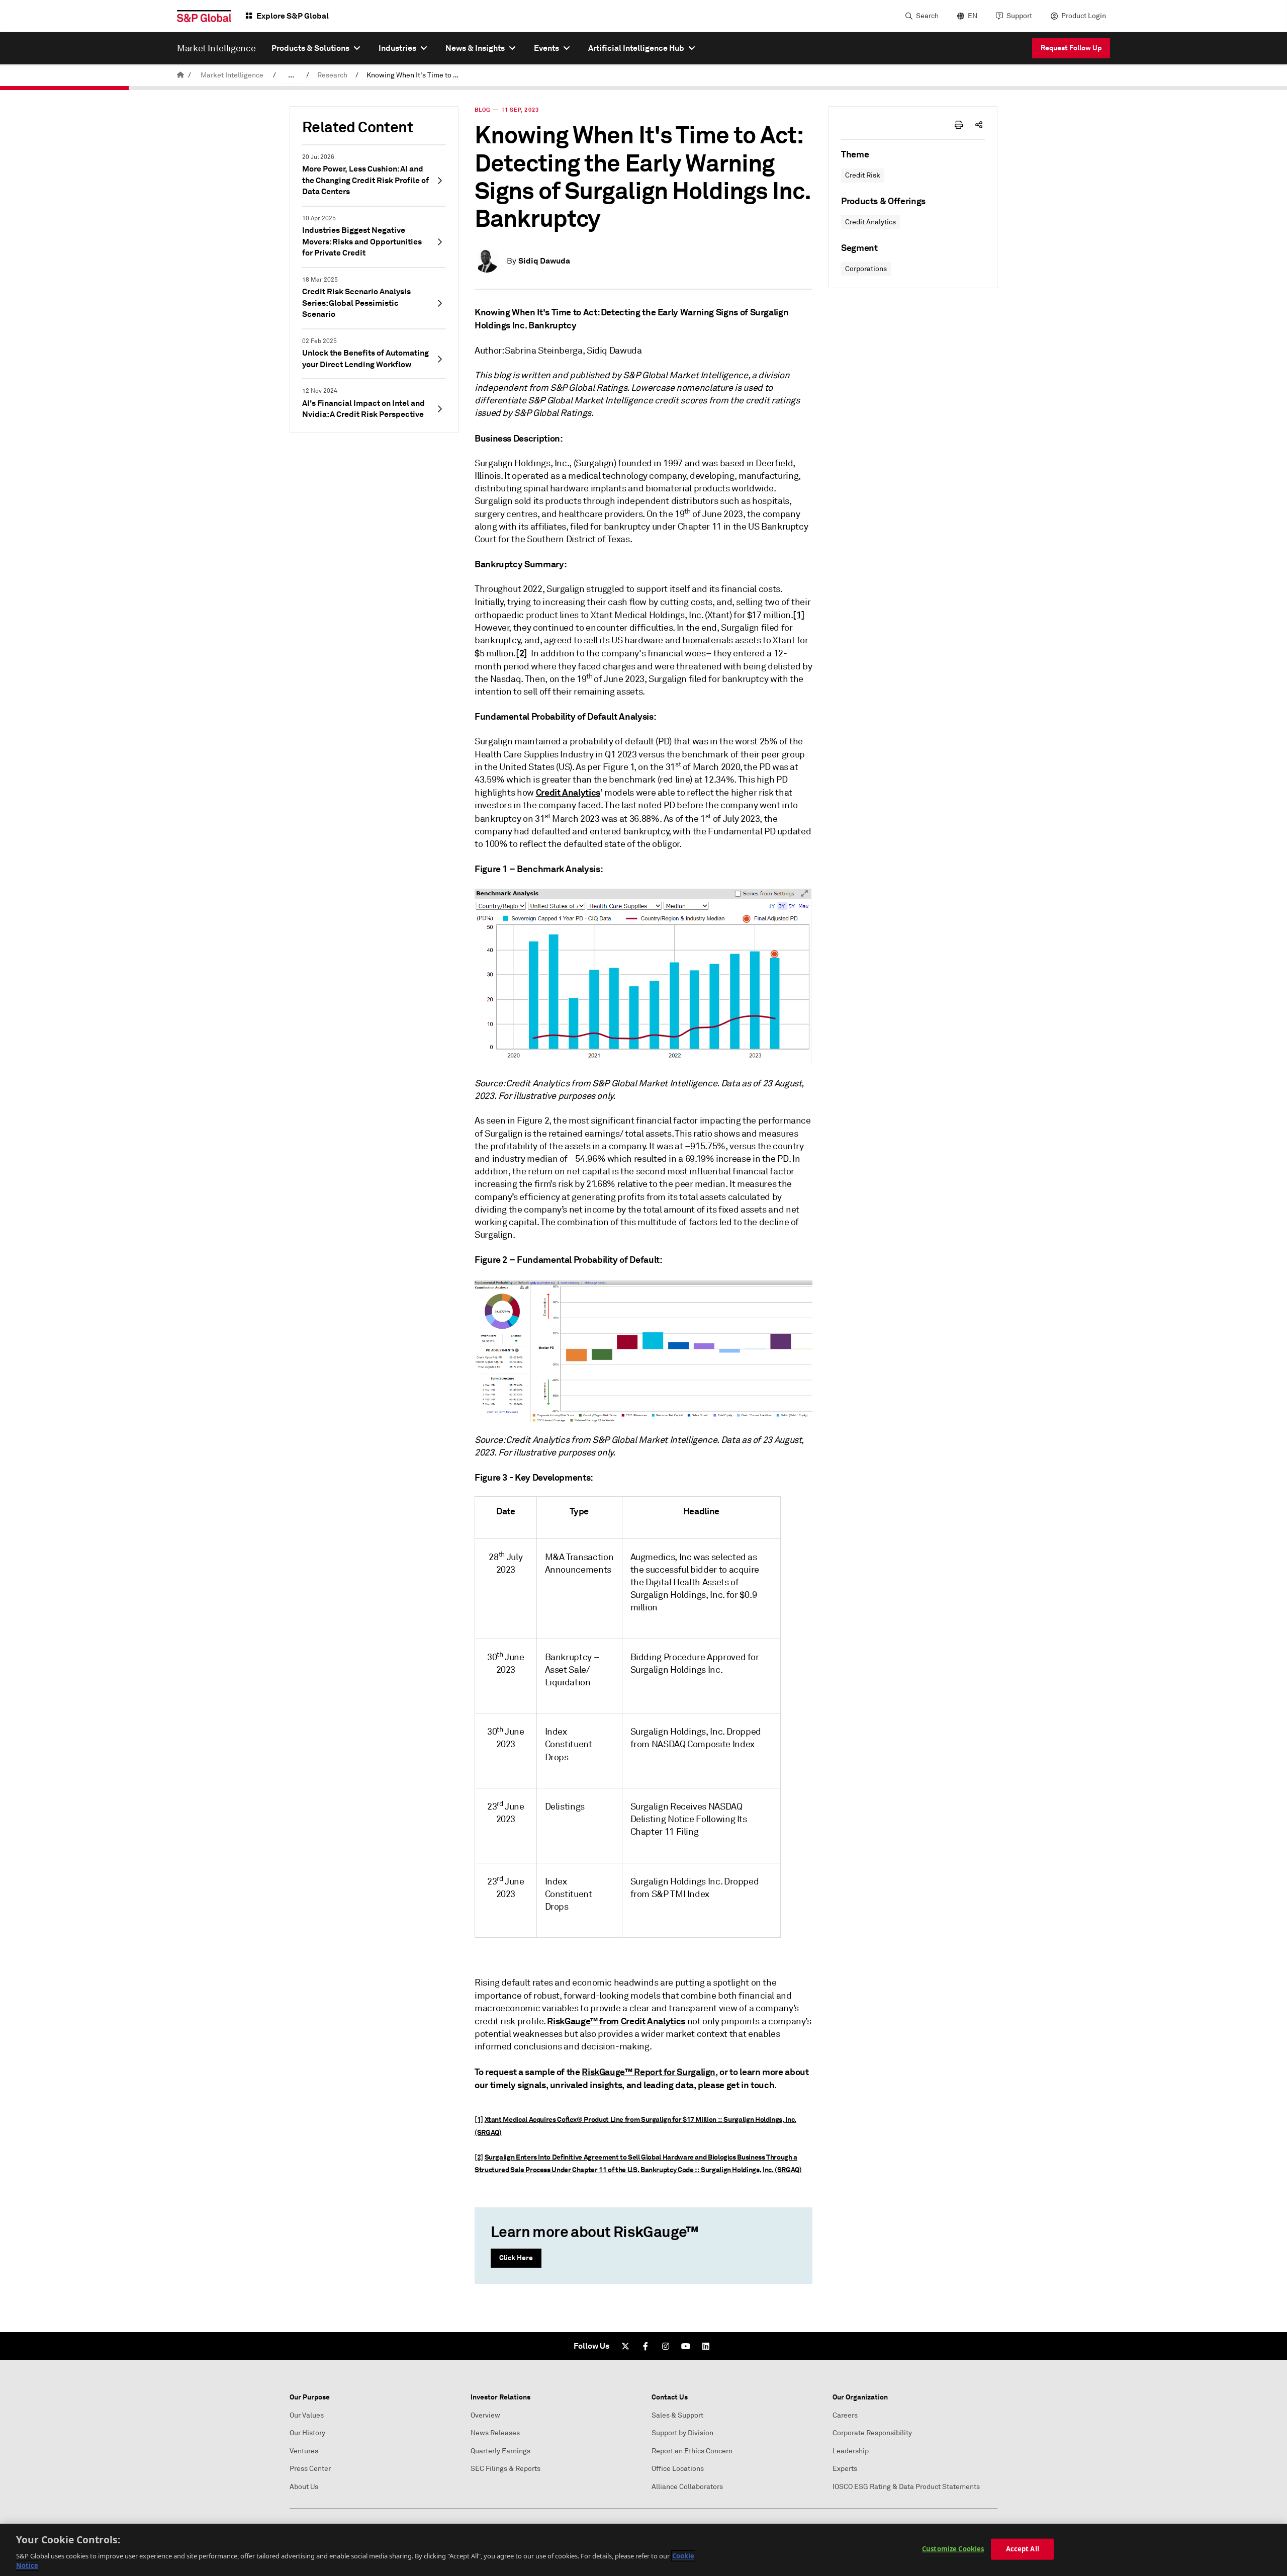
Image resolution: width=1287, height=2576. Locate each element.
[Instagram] (666, 2346)
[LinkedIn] (706, 2346)
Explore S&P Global (293, 16)
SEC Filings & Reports (505, 2469)
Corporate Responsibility (872, 2433)
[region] (643, 2550)
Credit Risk (863, 175)
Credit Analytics (870, 222)
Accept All (1023, 2549)
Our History (307, 2433)
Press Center (310, 2469)
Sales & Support (677, 2415)
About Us (304, 2487)
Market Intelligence (232, 75)
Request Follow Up (1071, 48)
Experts (845, 2469)
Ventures (304, 2451)
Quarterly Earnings (500, 2451)
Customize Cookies (953, 2549)
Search (927, 16)
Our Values (307, 2415)
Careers (845, 2415)
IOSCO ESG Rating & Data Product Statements (906, 2487)
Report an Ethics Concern (692, 2451)
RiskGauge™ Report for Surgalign (649, 2072)
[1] (799, 615)
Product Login (1084, 16)
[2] (522, 653)
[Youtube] (686, 2346)
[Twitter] (625, 2346)
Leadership (851, 2451)
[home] (180, 75)
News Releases (495, 2433)
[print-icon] (959, 125)
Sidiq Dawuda (544, 261)
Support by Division (682, 2433)
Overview (485, 2415)
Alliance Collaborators (687, 2487)
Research (332, 75)
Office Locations (678, 2469)
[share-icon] (979, 125)
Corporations (866, 269)
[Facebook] (646, 2346)
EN (973, 16)
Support (1019, 16)
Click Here (516, 2258)
